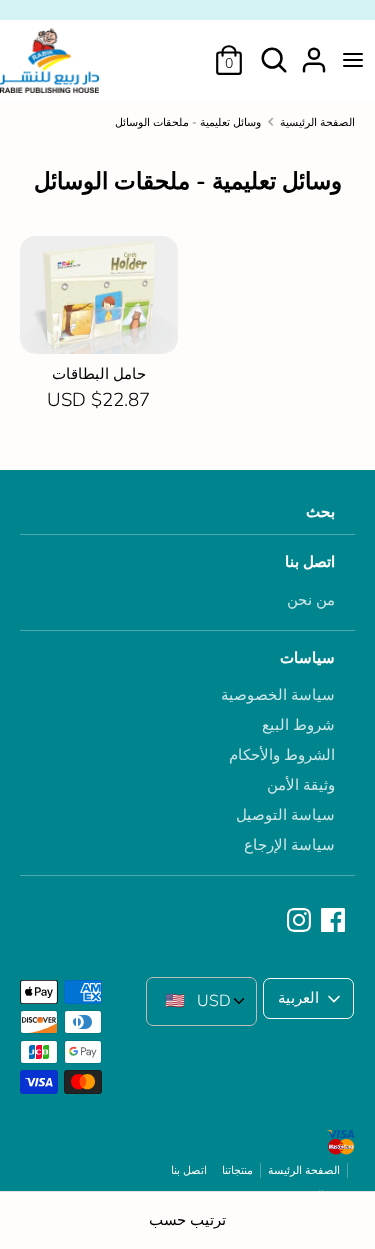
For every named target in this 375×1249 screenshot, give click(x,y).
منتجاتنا (237, 1170)
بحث (320, 512)
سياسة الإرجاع (289, 845)
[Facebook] (335, 921)
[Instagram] (301, 921)
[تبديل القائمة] (353, 60)
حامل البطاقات (99, 374)
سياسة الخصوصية (278, 695)
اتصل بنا (310, 562)
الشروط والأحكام (282, 755)
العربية (298, 998)
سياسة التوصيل (285, 815)
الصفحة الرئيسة (304, 1170)
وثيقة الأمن (301, 785)
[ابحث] (274, 52)
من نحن (311, 600)
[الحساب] (314, 52)
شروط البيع (298, 725)
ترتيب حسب (187, 1220)
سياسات (307, 658)
